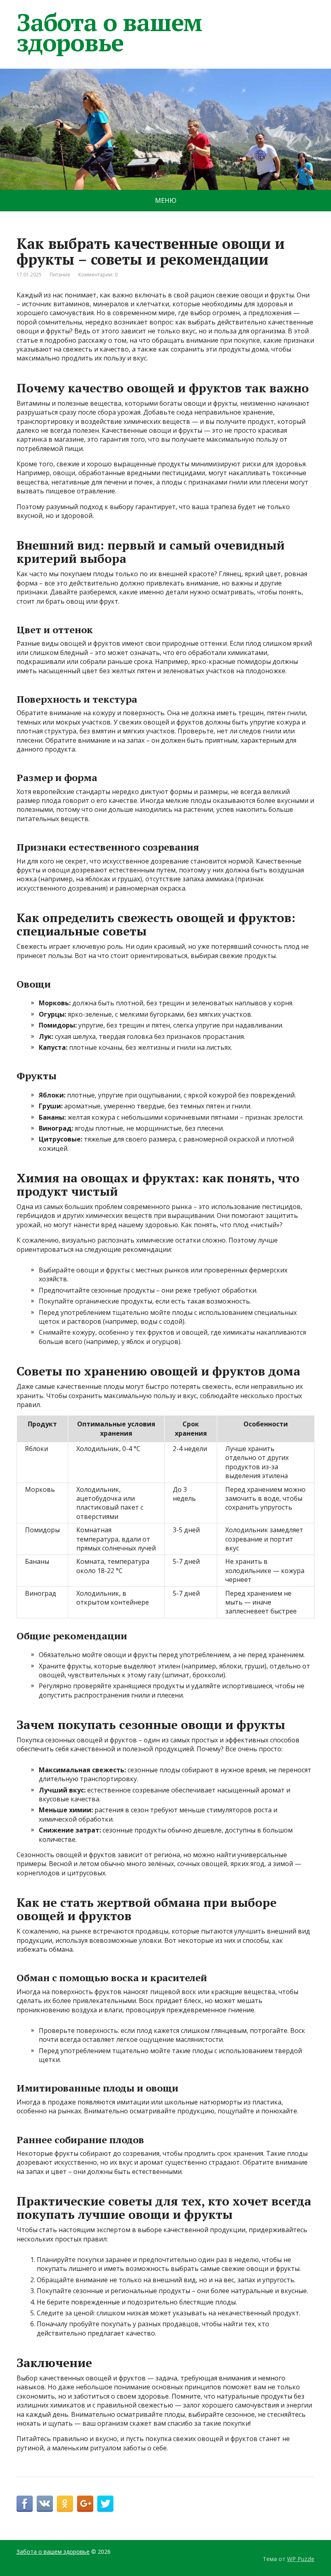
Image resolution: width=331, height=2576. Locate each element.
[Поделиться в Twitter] (105, 2504)
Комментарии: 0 (98, 275)
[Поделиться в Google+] (85, 2504)
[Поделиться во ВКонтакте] (45, 2504)
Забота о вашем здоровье (109, 32)
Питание (60, 275)
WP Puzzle (301, 2559)
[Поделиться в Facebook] (25, 2504)
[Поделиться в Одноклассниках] (65, 2504)
